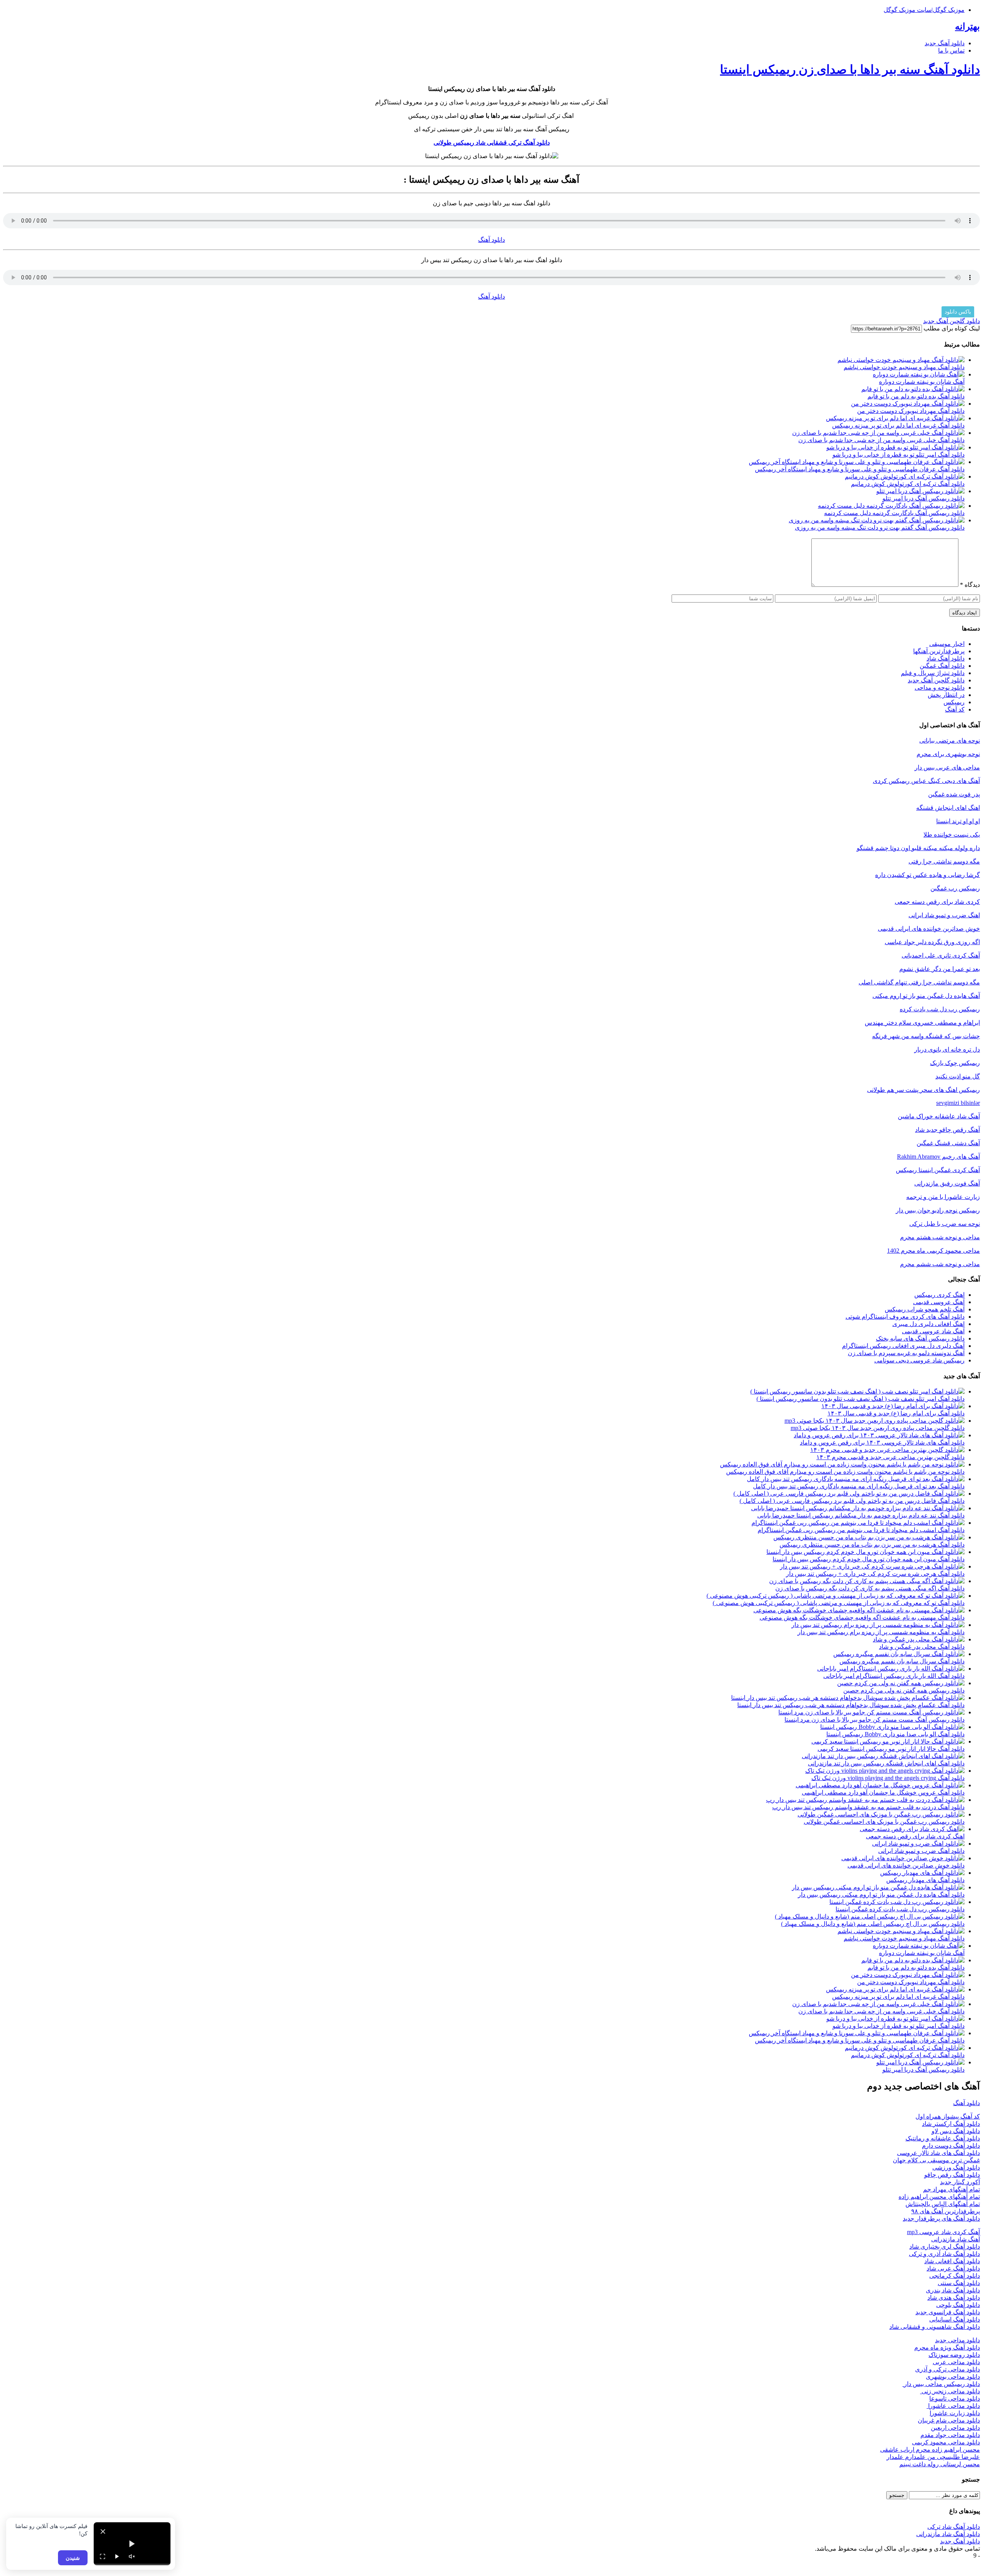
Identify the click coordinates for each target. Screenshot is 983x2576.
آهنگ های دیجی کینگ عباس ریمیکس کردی (926, 781)
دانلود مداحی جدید (957, 2340)
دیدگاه (970, 585)
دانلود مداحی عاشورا (953, 2406)
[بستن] (103, 2531)
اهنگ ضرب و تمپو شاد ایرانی (944, 915)
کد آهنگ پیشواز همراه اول (948, 2116)
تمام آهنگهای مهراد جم (952, 2189)
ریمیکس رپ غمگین (955, 888)
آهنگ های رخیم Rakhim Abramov (938, 1157)
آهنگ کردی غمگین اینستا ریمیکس (938, 1170)
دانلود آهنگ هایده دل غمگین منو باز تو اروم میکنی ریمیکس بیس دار (881, 1895)
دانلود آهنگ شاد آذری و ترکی (944, 2254)
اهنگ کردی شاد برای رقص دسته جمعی (915, 1836)
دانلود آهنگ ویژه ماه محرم (947, 2347)
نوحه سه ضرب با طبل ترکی (945, 1224)
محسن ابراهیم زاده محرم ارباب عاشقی (930, 2450)
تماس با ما (951, 50)
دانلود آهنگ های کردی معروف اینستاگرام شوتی (905, 1317)
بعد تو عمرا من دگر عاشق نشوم (940, 969)
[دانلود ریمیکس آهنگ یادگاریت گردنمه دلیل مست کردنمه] (891, 506)
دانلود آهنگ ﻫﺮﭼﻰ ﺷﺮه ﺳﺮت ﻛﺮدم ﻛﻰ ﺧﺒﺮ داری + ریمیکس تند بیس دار (875, 1574)
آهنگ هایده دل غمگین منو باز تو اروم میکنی (926, 996)
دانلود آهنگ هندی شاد (954, 2298)
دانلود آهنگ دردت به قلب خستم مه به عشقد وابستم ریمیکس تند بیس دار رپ (868, 1807)
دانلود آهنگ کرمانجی (955, 2276)
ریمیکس (954, 702)
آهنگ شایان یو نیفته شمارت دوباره (922, 382)
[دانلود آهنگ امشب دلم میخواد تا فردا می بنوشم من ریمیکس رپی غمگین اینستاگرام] (858, 1523)
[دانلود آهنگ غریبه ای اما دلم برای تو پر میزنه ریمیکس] (895, 418)
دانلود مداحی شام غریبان (949, 2420)
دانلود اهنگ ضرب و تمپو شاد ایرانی (921, 1851)
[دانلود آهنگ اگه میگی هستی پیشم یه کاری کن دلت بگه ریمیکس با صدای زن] (867, 1581)
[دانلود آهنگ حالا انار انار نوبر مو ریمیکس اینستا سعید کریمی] (888, 1741)
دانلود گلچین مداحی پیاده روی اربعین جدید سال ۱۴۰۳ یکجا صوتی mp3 (878, 1428)
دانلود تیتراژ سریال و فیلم (933, 673)
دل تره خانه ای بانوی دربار (947, 1049)
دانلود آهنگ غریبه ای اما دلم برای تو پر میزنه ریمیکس (898, 425)
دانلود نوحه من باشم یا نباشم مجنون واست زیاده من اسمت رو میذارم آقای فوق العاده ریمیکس (845, 1472)
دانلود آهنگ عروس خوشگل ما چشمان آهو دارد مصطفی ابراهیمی (883, 1792)
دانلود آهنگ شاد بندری (953, 2290)
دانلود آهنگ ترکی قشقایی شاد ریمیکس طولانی (492, 143)
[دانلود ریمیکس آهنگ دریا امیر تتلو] (920, 491)
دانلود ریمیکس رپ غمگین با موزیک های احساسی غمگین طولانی (884, 1822)
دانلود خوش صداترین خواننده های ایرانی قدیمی (906, 1865)
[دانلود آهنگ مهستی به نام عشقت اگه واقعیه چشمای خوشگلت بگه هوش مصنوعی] (859, 1610)
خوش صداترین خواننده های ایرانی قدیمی (929, 929)
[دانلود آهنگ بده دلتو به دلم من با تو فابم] (913, 389)
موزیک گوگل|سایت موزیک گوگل (924, 10)
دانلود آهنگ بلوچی (958, 2305)
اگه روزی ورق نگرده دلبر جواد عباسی (932, 942)
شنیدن (73, 2558)
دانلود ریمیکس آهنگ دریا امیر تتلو (923, 498)
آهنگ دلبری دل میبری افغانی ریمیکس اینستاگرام (903, 1346)
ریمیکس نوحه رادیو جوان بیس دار (938, 1210)
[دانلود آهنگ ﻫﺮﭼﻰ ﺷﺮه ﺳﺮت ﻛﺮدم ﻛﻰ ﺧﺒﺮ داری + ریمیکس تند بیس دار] (872, 1566)
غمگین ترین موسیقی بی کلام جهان (936, 2160)
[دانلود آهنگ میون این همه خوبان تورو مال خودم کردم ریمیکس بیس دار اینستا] (866, 1552)
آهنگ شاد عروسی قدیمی (933, 1331)
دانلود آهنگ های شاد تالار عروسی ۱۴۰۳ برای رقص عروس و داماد (882, 1442)
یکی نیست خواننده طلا (952, 835)
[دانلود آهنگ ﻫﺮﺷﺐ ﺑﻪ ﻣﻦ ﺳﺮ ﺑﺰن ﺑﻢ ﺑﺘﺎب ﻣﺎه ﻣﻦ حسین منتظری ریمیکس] (869, 1537)
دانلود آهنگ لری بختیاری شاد (945, 2247)
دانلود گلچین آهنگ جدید (952, 321)
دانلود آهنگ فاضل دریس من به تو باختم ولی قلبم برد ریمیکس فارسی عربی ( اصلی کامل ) (852, 1501)
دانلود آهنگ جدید (945, 43)
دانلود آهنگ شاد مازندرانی (948, 2534)
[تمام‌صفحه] (103, 2556)
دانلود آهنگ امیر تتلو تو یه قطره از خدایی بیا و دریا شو (899, 455)
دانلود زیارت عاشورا (955, 2413)
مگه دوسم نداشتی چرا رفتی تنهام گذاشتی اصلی (919, 982)
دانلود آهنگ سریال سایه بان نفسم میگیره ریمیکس (902, 1661)
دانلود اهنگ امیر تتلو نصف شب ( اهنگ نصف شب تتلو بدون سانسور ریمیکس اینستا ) (861, 1399)
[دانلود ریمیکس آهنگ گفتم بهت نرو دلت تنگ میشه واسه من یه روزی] (877, 520)
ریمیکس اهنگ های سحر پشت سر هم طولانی (923, 1090)
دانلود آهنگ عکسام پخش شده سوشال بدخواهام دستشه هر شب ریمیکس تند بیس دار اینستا (851, 1705)
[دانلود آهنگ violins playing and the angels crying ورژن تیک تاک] (885, 1771)
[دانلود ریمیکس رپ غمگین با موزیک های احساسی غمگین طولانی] (881, 1814)
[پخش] (117, 2556)
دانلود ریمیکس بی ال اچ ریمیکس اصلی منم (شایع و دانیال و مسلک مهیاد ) (873, 1924)
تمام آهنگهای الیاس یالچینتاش (943, 2204)
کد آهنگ (955, 709)
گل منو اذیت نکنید (958, 1076)
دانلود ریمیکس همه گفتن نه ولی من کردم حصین (904, 1690)
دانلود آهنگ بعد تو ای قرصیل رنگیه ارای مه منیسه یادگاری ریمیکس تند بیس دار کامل (859, 1486)
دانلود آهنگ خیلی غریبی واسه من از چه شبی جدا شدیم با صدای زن (881, 440)
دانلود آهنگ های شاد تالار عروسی (938, 2153)
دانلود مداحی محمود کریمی (946, 2442)
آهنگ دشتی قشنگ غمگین (948, 1143)
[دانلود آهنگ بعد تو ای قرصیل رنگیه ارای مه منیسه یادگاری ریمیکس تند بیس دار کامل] (856, 1479)
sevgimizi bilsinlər (958, 1103)
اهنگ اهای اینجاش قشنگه (948, 808)
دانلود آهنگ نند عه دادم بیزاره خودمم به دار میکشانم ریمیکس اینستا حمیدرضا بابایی (861, 1515)
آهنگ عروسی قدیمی (939, 1302)
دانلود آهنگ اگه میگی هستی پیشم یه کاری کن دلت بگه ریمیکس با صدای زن (870, 1588)
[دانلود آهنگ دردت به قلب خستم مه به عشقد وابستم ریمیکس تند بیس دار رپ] (865, 1800)
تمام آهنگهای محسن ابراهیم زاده (939, 2197)
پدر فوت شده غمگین (954, 794)
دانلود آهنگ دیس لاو (956, 2131)
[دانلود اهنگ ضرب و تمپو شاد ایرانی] (918, 1844)
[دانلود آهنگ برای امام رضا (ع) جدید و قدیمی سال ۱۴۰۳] (893, 1406)
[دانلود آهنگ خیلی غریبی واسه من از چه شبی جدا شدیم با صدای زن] (878, 433)
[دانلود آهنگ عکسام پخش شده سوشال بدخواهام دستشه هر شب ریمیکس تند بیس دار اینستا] (848, 1698)
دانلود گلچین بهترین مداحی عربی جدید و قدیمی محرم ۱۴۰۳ (890, 1457)
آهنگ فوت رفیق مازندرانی (947, 1183)
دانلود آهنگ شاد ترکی (954, 2527)
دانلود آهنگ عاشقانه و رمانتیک (943, 2138)
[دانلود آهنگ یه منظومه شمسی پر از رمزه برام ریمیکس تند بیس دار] (878, 1625)
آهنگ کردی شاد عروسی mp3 (943, 2232)
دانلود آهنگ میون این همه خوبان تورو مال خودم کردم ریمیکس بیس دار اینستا (869, 1559)
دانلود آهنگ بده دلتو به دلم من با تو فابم (916, 396)
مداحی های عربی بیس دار (947, 767)
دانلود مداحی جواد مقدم (950, 2435)
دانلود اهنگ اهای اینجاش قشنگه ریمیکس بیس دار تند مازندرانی (886, 1763)
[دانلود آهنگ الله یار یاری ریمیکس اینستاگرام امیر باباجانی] (891, 1669)
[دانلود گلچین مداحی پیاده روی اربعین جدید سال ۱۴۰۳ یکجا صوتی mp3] (875, 1421)
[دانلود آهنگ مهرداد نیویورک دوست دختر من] (908, 404)
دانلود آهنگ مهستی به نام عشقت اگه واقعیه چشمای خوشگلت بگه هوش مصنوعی (862, 1617)
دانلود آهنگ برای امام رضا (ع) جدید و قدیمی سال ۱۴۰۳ (896, 1413)
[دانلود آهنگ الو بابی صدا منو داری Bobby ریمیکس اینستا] (892, 1727)
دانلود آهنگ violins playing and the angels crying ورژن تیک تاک (888, 1778)
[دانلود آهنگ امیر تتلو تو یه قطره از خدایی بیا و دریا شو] (895, 447)
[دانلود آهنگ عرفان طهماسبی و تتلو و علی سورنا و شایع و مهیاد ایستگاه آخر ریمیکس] (857, 462)
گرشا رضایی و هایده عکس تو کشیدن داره (928, 875)
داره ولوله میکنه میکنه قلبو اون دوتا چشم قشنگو (918, 848)
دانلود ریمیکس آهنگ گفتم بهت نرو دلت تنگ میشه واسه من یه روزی (880, 528)
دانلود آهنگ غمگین (942, 666)
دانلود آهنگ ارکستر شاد (951, 2124)
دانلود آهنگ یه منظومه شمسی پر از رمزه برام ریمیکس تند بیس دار (881, 1632)
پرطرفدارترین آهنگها (939, 651)
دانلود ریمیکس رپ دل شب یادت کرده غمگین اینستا (900, 1909)
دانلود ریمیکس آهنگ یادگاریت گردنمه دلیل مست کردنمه (894, 513)
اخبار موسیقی (947, 644)
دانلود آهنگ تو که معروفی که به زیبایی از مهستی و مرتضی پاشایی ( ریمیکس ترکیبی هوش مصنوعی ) (839, 1603)
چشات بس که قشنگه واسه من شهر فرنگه (926, 1036)
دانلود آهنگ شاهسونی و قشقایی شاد (935, 2327)
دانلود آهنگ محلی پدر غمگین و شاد (922, 1647)
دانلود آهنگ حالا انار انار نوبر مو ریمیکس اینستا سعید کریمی (891, 1749)
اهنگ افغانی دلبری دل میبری (928, 1324)
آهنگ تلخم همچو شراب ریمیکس (925, 1309)
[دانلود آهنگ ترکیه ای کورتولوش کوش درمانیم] (905, 476)
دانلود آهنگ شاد (946, 658)
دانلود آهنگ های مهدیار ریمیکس (925, 1880)
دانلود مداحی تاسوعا (955, 2398)
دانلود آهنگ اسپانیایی (955, 2319)
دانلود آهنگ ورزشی (956, 2167)
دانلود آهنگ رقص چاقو (952, 2175)
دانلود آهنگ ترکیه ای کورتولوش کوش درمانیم (908, 484)
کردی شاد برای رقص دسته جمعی (937, 902)
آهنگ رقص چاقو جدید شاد (947, 1130)
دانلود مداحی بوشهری (953, 2377)
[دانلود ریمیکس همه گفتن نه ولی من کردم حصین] (901, 1683)
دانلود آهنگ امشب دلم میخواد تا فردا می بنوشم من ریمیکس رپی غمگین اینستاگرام (861, 1530)
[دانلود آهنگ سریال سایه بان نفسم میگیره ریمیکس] (899, 1654)
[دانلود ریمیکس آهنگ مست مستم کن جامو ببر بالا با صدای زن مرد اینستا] (871, 1712)
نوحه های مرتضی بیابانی (950, 741)
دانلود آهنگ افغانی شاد (952, 2261)
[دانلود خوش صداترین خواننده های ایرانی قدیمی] (903, 1858)
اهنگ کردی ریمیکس (939, 1295)
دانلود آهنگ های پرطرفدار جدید (941, 2218)
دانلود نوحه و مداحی (940, 688)
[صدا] (132, 2556)
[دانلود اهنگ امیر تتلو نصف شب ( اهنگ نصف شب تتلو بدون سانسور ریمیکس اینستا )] (857, 1391)
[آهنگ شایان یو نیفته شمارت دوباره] (919, 374)
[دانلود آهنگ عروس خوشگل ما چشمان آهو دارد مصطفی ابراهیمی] (880, 1785)
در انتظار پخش (946, 695)
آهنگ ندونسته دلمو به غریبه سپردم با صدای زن (906, 1353)
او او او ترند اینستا (958, 821)
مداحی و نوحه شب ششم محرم (940, 1264)
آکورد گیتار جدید (960, 2182)
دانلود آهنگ (491, 240)
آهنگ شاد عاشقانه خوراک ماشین (939, 1116)
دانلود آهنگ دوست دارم (951, 2146)
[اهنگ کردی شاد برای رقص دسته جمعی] (912, 1829)
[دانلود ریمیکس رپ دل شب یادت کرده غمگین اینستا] (897, 1902)
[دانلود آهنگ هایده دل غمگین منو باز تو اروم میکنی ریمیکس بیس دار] (878, 1887)
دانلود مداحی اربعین (955, 2428)
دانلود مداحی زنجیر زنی (950, 2391)
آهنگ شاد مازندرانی (956, 2239)
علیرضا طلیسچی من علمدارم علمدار (933, 2457)
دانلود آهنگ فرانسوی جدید (948, 2312)
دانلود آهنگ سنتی (959, 2283)
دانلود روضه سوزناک (954, 2355)
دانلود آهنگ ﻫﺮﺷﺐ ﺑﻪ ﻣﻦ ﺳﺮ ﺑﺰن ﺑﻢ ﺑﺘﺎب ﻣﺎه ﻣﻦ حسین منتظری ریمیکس (872, 1545)
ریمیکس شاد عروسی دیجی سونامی (919, 1360)
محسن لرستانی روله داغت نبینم (940, 2464)
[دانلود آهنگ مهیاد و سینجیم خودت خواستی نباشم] (901, 360)
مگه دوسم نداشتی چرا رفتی (944, 861)
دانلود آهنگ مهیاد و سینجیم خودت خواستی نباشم (904, 367)
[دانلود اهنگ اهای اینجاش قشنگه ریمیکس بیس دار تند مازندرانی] (883, 1756)
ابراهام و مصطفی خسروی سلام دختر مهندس (922, 1023)
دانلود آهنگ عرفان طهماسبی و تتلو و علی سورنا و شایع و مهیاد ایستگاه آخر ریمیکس (860, 469)
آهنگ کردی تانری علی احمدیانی (941, 955)
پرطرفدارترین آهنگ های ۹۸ (946, 2211)
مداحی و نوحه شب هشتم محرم (940, 1237)
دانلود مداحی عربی (956, 2362)
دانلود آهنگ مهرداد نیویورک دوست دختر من (911, 411)
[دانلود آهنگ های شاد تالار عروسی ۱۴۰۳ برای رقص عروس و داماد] (879, 1435)
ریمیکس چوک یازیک (955, 1063)
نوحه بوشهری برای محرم (948, 754)
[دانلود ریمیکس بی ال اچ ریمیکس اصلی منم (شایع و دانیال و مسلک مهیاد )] (870, 1916)
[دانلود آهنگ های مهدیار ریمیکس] (922, 1873)
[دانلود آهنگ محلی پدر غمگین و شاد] (919, 1639)
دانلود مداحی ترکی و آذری (947, 2369)
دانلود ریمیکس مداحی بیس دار (941, 2384)
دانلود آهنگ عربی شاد (953, 2268)
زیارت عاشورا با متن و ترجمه (943, 1197)
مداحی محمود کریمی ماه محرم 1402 (933, 1251)
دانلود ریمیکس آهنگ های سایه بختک (920, 1338)
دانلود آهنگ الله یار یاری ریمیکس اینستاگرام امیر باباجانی (894, 1676)
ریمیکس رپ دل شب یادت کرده (940, 1009)
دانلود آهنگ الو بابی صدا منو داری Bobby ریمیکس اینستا (895, 1734)
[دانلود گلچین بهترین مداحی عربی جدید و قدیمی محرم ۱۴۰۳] (887, 1450)
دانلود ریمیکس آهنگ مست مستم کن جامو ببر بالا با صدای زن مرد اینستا (875, 1720)
